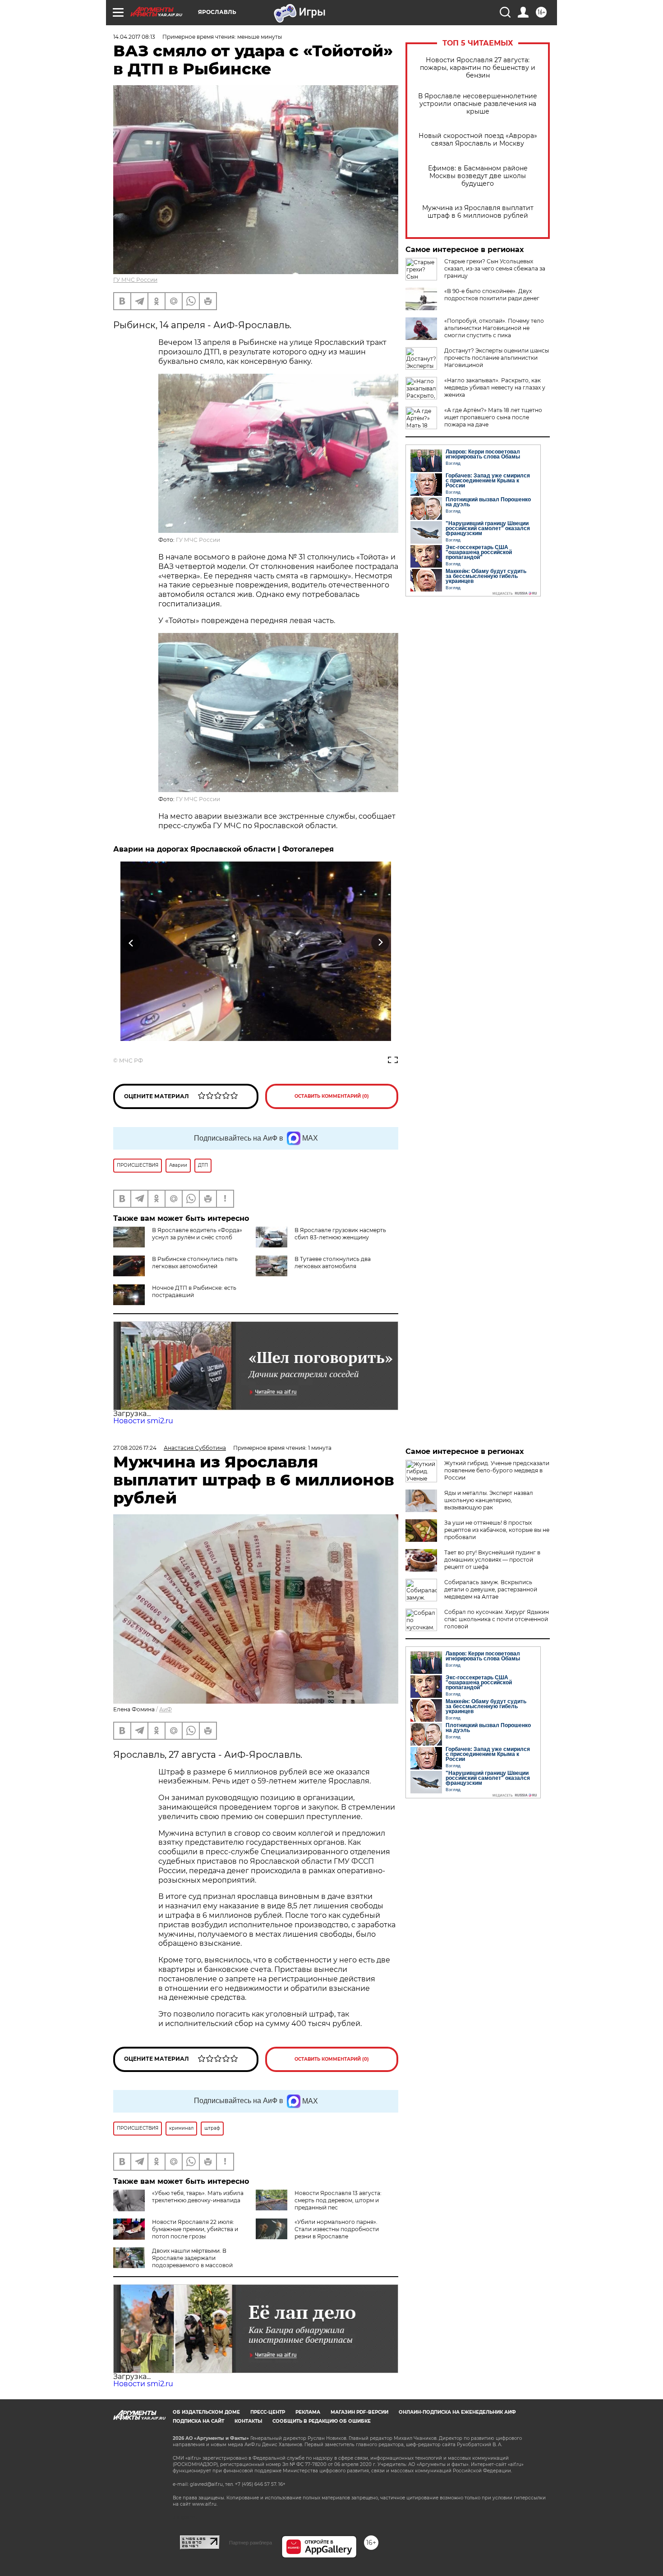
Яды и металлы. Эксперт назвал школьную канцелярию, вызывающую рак (489, 1500)
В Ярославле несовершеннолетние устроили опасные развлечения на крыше (478, 104)
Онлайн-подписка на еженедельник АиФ (457, 2412)
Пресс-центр (268, 2412)
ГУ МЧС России (135, 280)
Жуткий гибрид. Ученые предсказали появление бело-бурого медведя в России (497, 1470)
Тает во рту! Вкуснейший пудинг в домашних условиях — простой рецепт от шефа (492, 1560)
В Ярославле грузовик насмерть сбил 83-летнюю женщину (340, 1234)
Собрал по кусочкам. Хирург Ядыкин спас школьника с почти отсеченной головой (497, 1619)
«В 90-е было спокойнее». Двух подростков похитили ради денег (492, 295)
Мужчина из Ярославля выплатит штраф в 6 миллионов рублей (478, 212)
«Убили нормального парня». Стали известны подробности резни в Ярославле (337, 2229)
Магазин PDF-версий (359, 2412)
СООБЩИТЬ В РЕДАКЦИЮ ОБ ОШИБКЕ (322, 2421)
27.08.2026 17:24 (135, 1448)
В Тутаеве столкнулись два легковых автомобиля (333, 1263)
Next (380, 942)
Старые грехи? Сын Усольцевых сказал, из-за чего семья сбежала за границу (495, 268)
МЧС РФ (131, 1061)
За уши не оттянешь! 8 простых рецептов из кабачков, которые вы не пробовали (497, 1530)
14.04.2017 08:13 (134, 37)
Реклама (308, 2412)
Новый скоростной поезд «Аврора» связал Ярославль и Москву (478, 140)
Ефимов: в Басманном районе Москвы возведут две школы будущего (478, 176)
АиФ (166, 1709)
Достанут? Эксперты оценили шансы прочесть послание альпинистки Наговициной (497, 358)
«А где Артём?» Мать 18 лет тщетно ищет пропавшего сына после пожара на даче (493, 417)
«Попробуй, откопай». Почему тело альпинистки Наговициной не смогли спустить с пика (494, 328)
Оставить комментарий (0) (332, 1096)
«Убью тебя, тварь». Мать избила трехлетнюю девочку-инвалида (198, 2197)
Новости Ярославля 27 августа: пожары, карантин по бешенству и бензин (478, 68)
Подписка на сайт (198, 2421)
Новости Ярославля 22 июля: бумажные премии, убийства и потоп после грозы (195, 2229)
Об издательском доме (206, 2412)
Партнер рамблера (251, 2543)
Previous (131, 942)
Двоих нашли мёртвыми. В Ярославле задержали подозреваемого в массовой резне (173, 2262)
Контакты (248, 2421)
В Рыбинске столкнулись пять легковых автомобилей (195, 1263)
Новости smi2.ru (143, 1421)
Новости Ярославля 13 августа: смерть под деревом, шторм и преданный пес (338, 2200)
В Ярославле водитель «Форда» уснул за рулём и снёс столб (197, 1234)
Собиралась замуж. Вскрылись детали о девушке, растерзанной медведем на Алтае (491, 1589)
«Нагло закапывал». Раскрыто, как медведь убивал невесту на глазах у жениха (495, 387)
